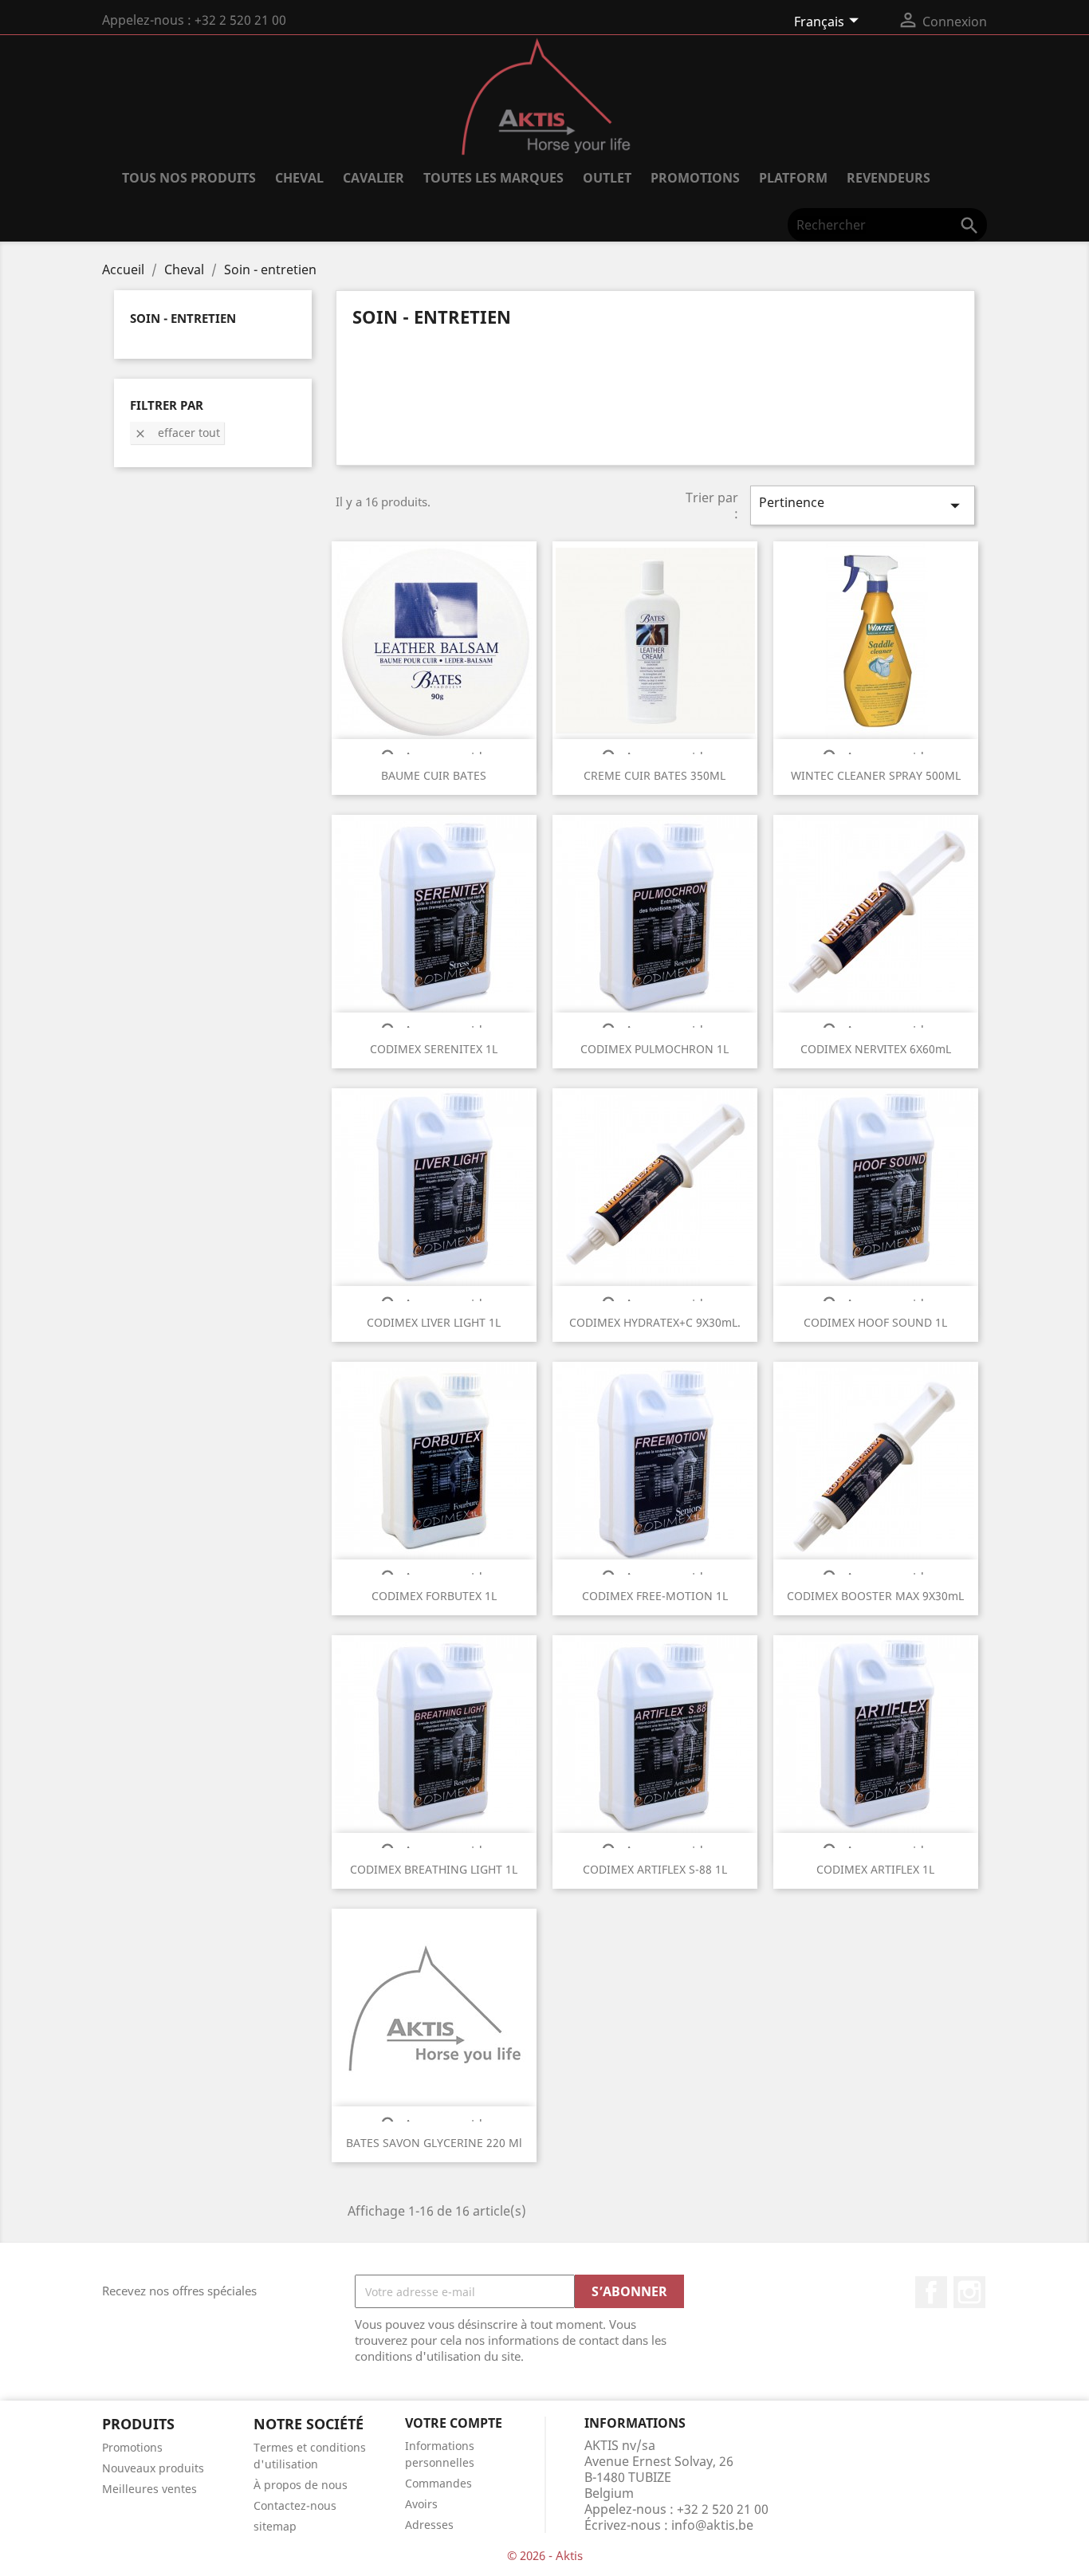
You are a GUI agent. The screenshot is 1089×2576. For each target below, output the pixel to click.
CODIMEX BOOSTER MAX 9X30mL (875, 1596)
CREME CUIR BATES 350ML (655, 775)
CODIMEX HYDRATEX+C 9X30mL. (655, 1322)
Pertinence (863, 505)
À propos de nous (301, 2485)
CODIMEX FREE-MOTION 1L (655, 1596)
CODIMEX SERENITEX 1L (434, 1049)
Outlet (607, 178)
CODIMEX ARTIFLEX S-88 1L (655, 1869)
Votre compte (454, 2423)
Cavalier (373, 178)
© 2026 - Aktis (545, 2555)
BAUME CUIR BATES (434, 775)
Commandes (438, 2483)
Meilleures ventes (149, 2489)
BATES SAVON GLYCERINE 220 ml (434, 2143)
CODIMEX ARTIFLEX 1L (875, 1869)
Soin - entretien (183, 318)
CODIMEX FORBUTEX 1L (434, 1596)
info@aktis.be (712, 2525)
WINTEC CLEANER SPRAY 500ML (876, 775)
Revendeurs (888, 178)
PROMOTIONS (695, 178)
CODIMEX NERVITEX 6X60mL (876, 1049)
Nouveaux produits (153, 2468)
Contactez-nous (295, 2505)
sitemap (275, 2526)
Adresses (429, 2525)
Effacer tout (177, 433)
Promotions (132, 2447)
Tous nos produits (189, 178)
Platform (793, 178)
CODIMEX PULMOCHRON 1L (655, 1049)
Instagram (969, 2292)
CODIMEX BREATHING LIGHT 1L (434, 1869)
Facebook (931, 2292)
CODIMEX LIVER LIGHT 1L (434, 1322)
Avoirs (421, 2504)
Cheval (299, 178)
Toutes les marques (493, 178)
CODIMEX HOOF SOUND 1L (875, 1322)
